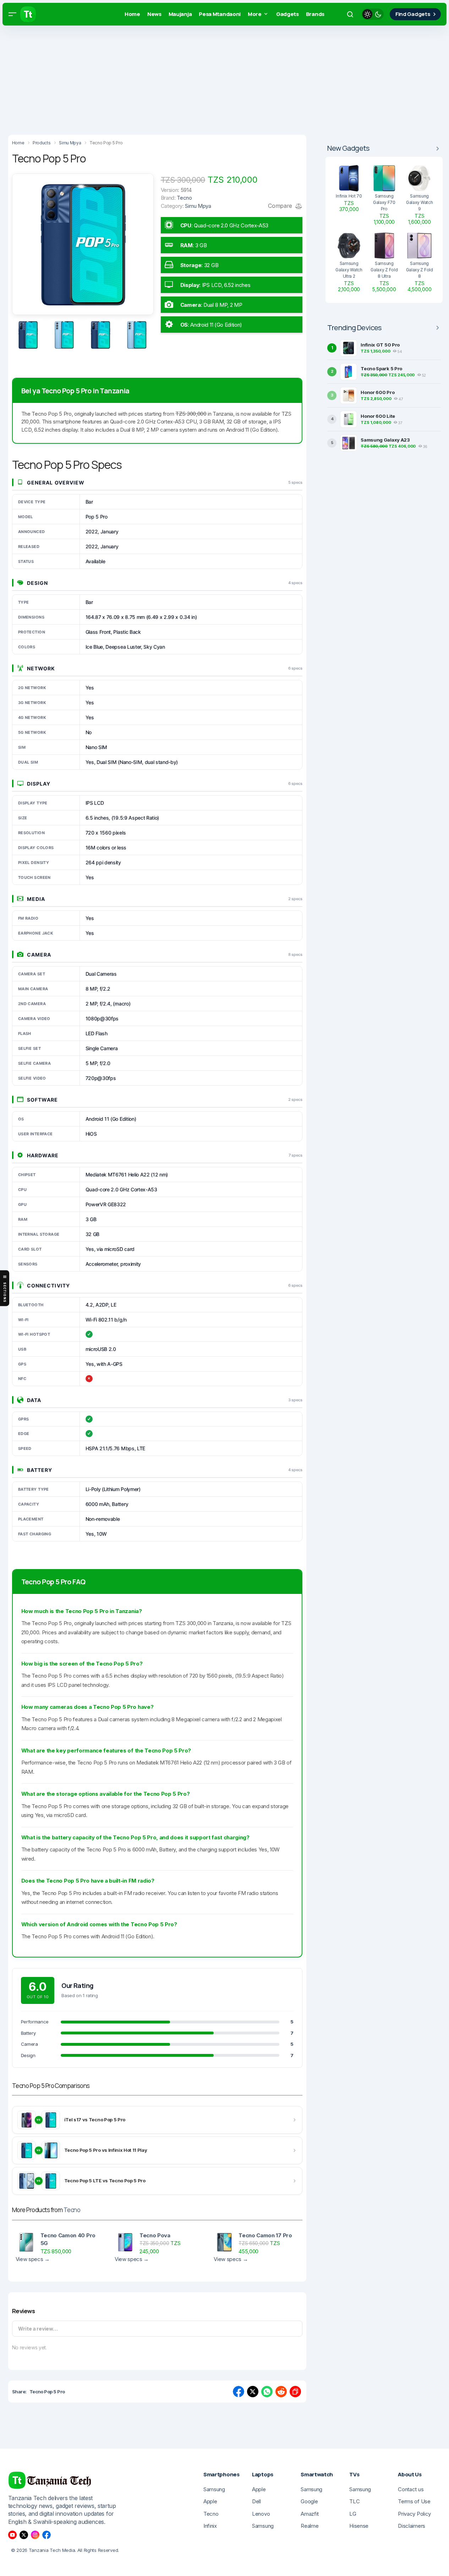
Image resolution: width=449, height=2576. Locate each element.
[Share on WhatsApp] (267, 2392)
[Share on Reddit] (281, 2392)
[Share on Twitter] (253, 2392)
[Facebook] (46, 2535)
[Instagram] (35, 2535)
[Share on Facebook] (239, 2392)
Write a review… (38, 2329)
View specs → (33, 2259)
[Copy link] (295, 2392)
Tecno (72, 2210)
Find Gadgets (413, 14)
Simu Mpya (198, 206)
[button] (12, 14)
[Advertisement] (213, 78)
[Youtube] (12, 2535)
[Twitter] (24, 2535)
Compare (281, 206)
